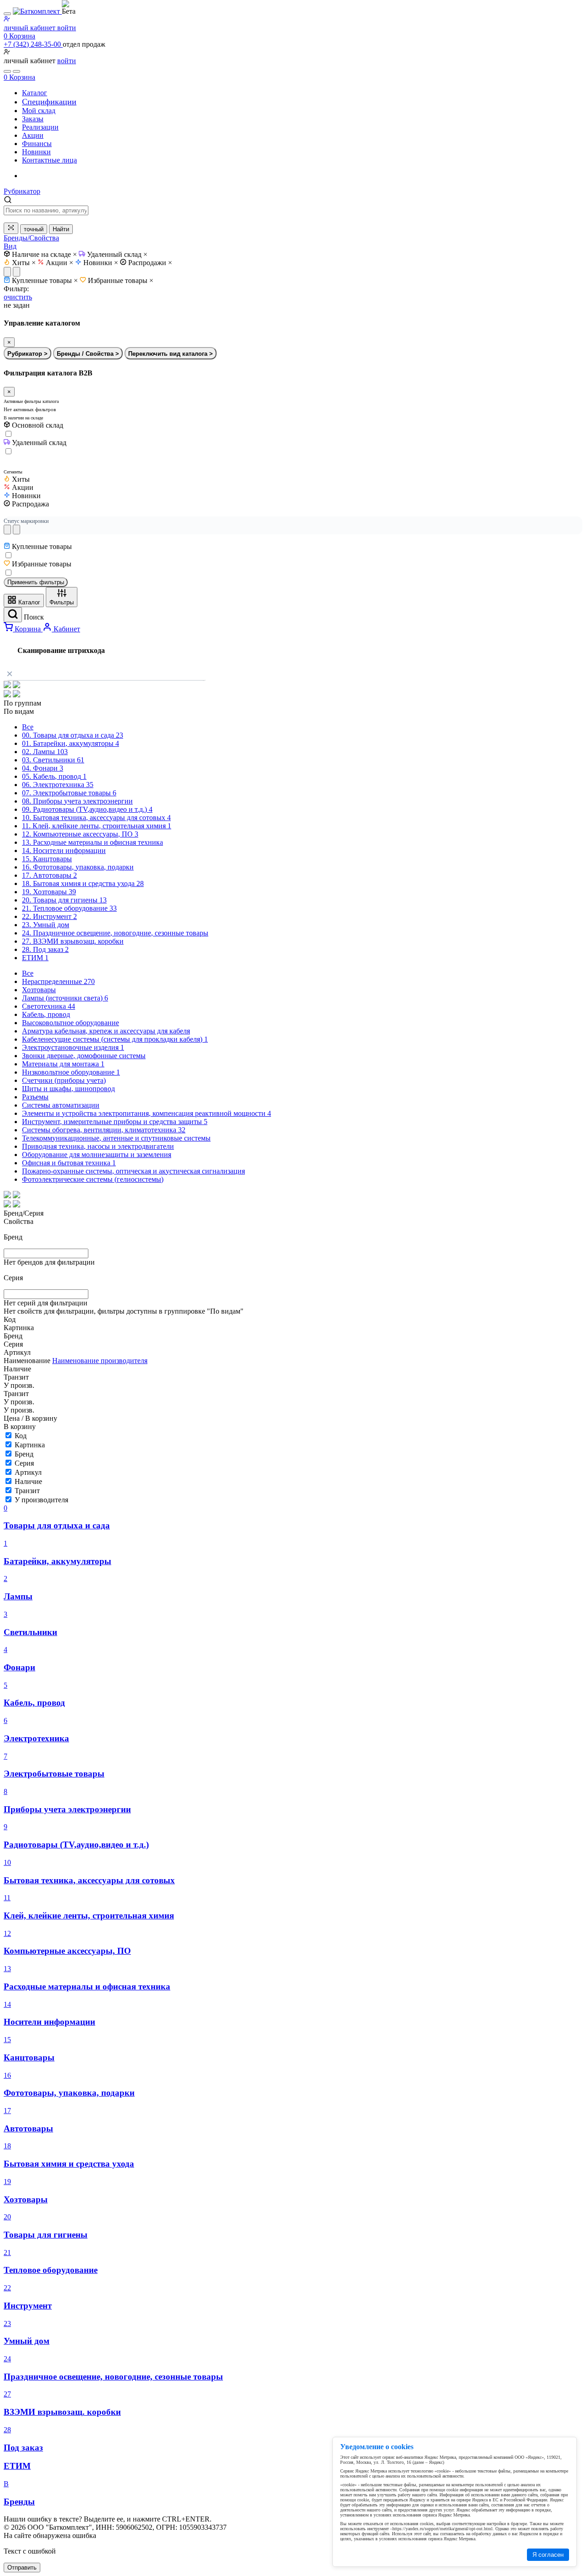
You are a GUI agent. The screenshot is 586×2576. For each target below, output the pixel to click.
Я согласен (548, 2555)
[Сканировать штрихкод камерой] (11, 228)
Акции (60, 263)
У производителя (41, 1500)
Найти (61, 229)
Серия (24, 1463)
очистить (18, 297)
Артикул (28, 1472)
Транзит (27, 1491)
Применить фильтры (36, 582)
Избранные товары (121, 280)
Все (28, 727)
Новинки (101, 263)
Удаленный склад (117, 254)
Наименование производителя (100, 1361)
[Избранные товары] (7, 71)
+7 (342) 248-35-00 (33, 44)
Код (21, 1436)
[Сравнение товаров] (16, 71)
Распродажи (150, 263)
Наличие (28, 1481)
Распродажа (30, 504)
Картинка (30, 1445)
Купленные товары (45, 280)
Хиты (24, 263)
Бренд (24, 1454)
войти (67, 61)
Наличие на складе (44, 254)
